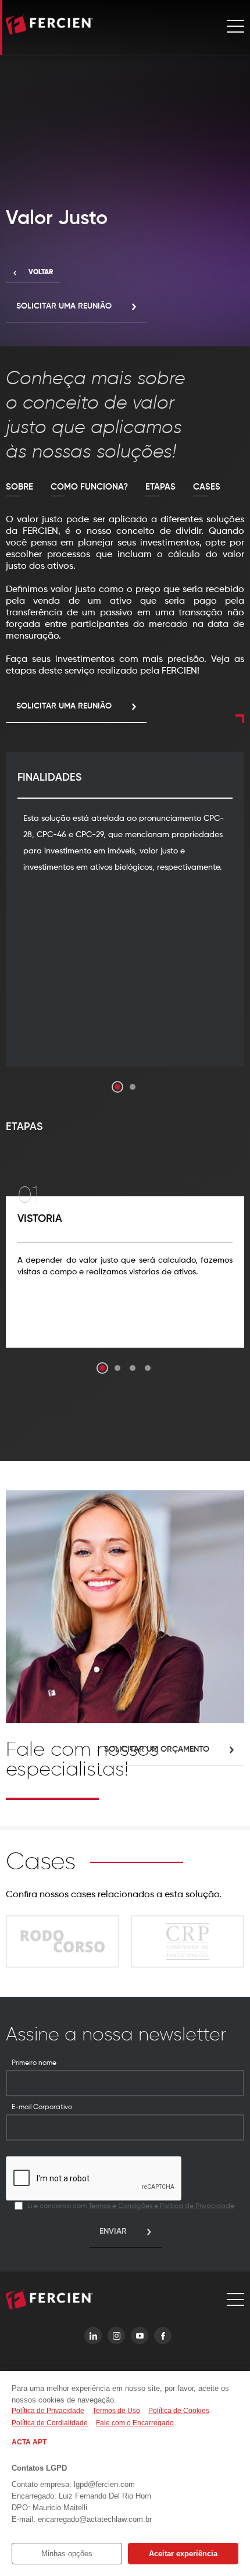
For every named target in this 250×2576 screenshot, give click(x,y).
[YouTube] (140, 2336)
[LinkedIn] (93, 2336)
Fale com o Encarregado (135, 2423)
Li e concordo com (131, 2206)
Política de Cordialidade (50, 2423)
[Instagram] (116, 2336)
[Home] (49, 26)
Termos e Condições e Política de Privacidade (161, 2206)
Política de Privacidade (48, 2411)
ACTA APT (29, 2442)
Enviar (113, 2231)
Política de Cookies (179, 2411)
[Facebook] (163, 2336)
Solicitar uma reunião (64, 306)
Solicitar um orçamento (157, 1749)
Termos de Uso (116, 2411)
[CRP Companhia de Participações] (187, 1941)
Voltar (41, 272)
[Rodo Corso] (63, 1941)
